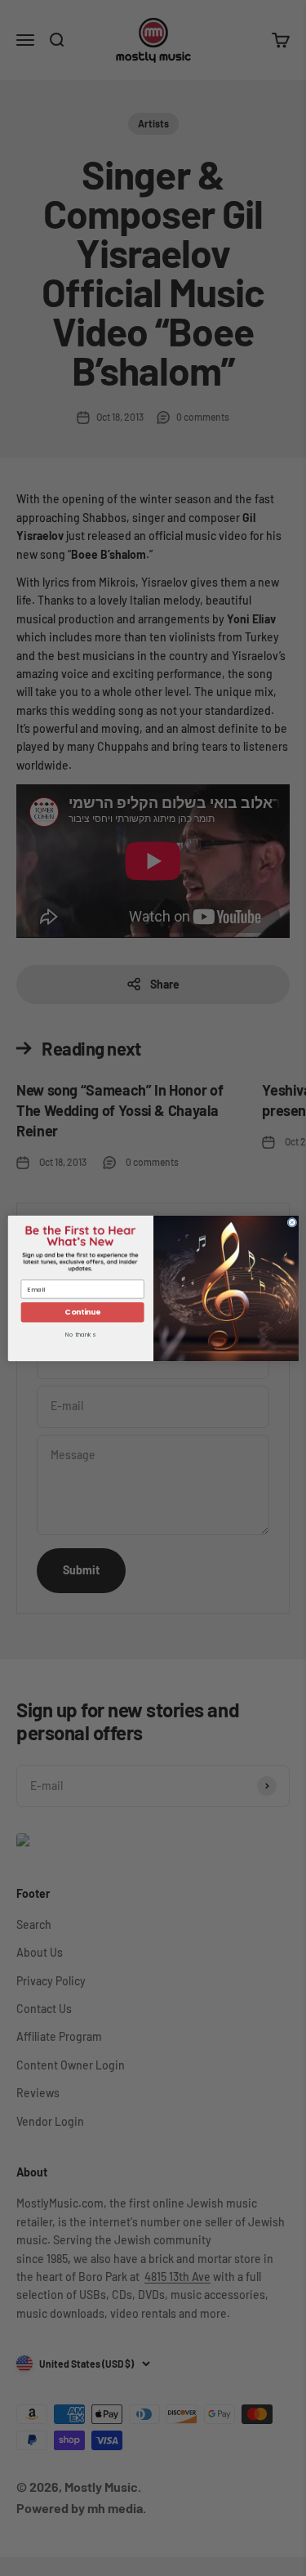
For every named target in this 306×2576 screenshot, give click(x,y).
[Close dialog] (292, 1222)
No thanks (80, 1335)
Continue (82, 1312)
